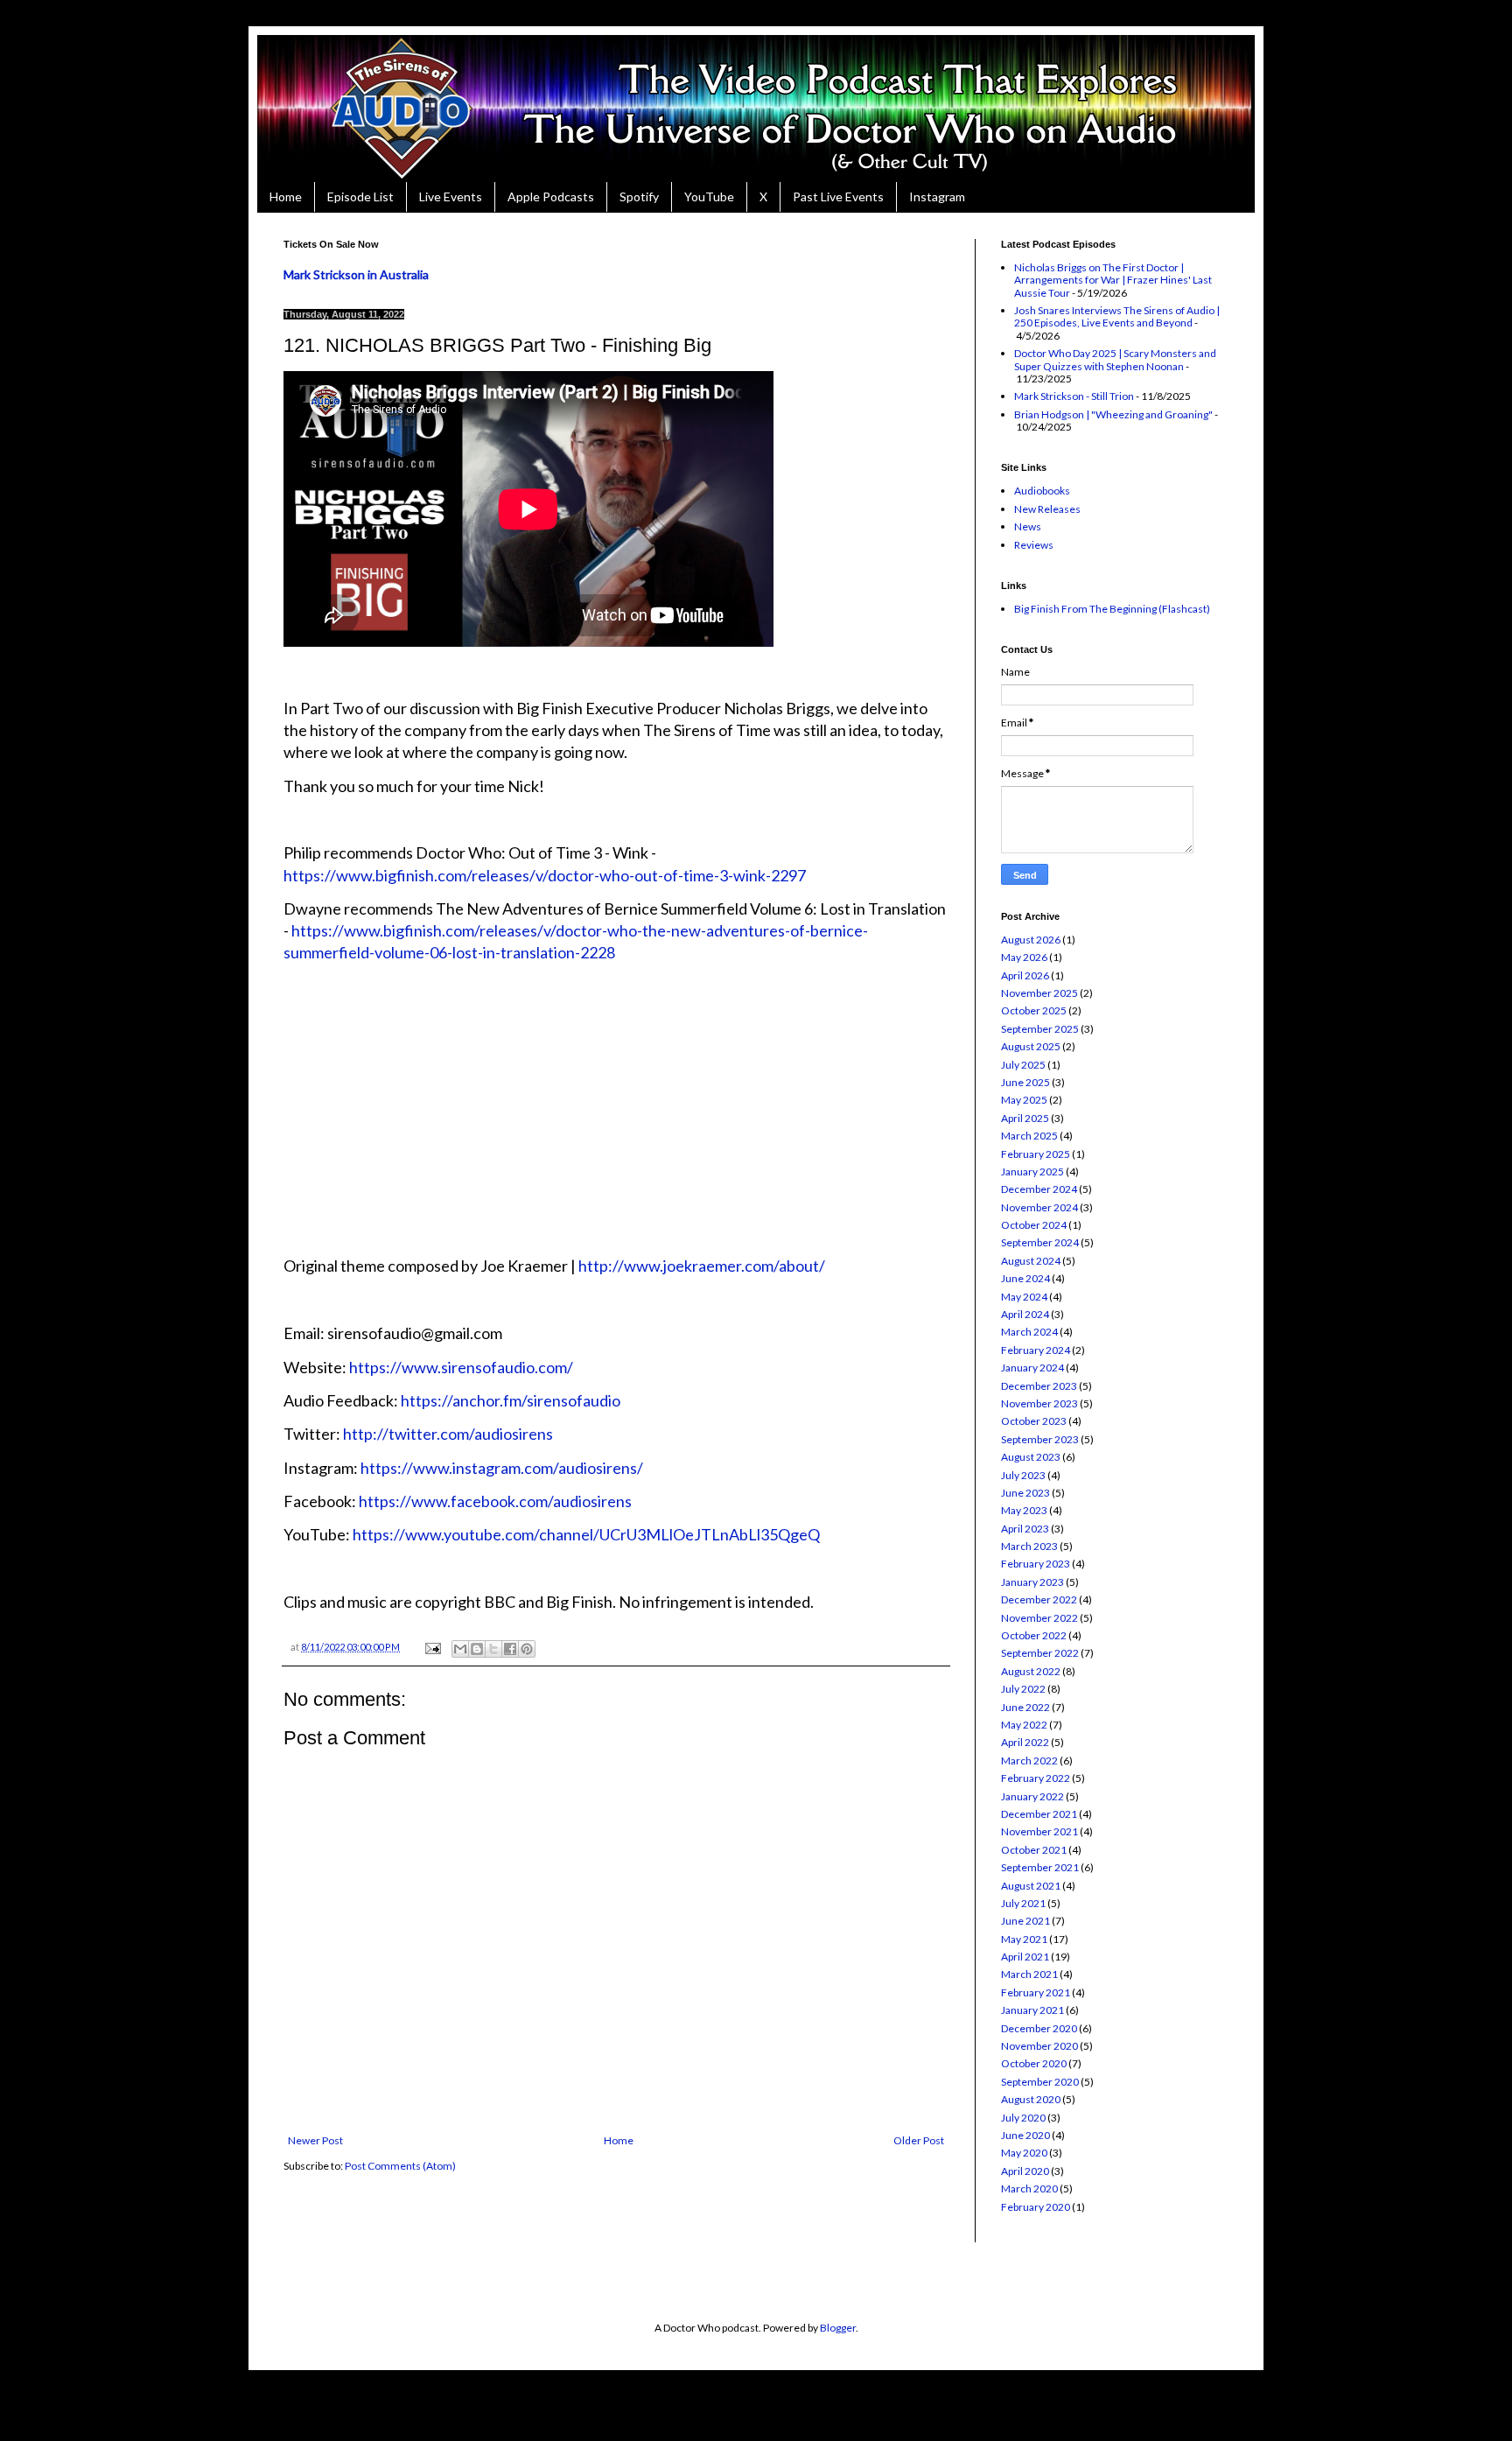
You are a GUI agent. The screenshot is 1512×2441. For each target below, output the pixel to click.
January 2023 (1032, 1582)
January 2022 (1032, 1796)
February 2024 (1036, 1350)
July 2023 (1023, 1475)
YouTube (709, 196)
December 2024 (1039, 1189)
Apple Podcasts (551, 196)
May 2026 (1024, 957)
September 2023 (1040, 1439)
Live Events (451, 196)
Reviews (1034, 545)
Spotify (639, 196)
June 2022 (1025, 1707)
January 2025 (1032, 1171)
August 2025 (1031, 1046)
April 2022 (1025, 1742)
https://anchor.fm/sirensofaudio (511, 1400)
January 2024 (1032, 1368)
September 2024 (1040, 1242)
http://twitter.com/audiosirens (447, 1434)
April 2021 (1025, 1957)
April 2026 (1025, 975)
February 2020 (1036, 2207)
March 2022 (1029, 1761)
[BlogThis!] (477, 1649)
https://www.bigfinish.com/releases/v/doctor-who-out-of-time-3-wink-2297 (545, 875)
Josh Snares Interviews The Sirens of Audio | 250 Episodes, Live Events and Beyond (1117, 316)
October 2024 (1034, 1225)
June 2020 (1025, 2135)
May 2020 (1024, 2153)
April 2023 (1025, 1529)
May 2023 (1024, 1510)
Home (286, 196)
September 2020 (1040, 2082)
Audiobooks (1042, 491)
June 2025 (1025, 1082)
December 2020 (1039, 2028)
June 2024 (1025, 1278)
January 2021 (1032, 2010)
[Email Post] (432, 1647)
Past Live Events (838, 196)
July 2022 (1023, 1689)
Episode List (360, 196)
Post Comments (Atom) (400, 2166)
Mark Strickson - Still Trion (1074, 396)
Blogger (838, 2328)
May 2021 (1024, 1939)
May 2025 (1024, 1100)
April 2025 (1025, 1118)
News (1028, 526)
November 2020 (1039, 2046)
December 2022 (1039, 1599)
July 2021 (1023, 1903)
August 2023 (1031, 1457)
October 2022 (1034, 1635)
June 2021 (1025, 1921)
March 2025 (1029, 1136)
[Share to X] (493, 1649)
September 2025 (1040, 1029)
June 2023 (1025, 1493)
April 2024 (1025, 1314)
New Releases (1047, 509)
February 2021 (1036, 1992)
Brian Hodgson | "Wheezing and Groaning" (1113, 414)
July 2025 (1023, 1065)
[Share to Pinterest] (527, 1649)
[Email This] (460, 1649)
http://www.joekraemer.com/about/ (702, 1266)
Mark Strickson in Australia (356, 274)
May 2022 (1024, 1725)
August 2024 (1031, 1261)
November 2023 (1039, 1403)
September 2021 (1040, 1867)
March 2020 (1029, 2188)
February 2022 (1036, 1778)
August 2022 (1031, 1671)
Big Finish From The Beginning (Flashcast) (1112, 609)
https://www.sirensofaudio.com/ (461, 1367)
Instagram (937, 196)
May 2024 (1024, 1297)
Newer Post (315, 2140)
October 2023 (1034, 1421)
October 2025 (1034, 1010)
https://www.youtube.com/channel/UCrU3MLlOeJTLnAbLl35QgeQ (586, 1534)
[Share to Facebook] (510, 1649)
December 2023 (1039, 1386)
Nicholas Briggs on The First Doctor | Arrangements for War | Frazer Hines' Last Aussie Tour (1113, 280)
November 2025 (1039, 993)
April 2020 (1025, 2171)
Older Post (919, 2140)
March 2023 (1029, 1546)
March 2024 (1029, 1332)
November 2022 (1039, 1618)
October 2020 (1034, 2063)
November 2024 (1039, 1207)
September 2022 (1040, 1653)
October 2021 (1034, 1850)
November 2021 (1039, 1831)
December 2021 (1039, 1814)
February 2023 (1036, 1564)
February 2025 (1036, 1154)
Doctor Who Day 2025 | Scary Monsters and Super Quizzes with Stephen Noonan (1115, 359)
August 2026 (1031, 940)
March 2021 (1029, 1974)
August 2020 (1031, 2099)
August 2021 (1031, 1886)
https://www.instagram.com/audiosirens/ (502, 1468)
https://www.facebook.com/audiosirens (495, 1501)
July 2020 (1023, 2118)
